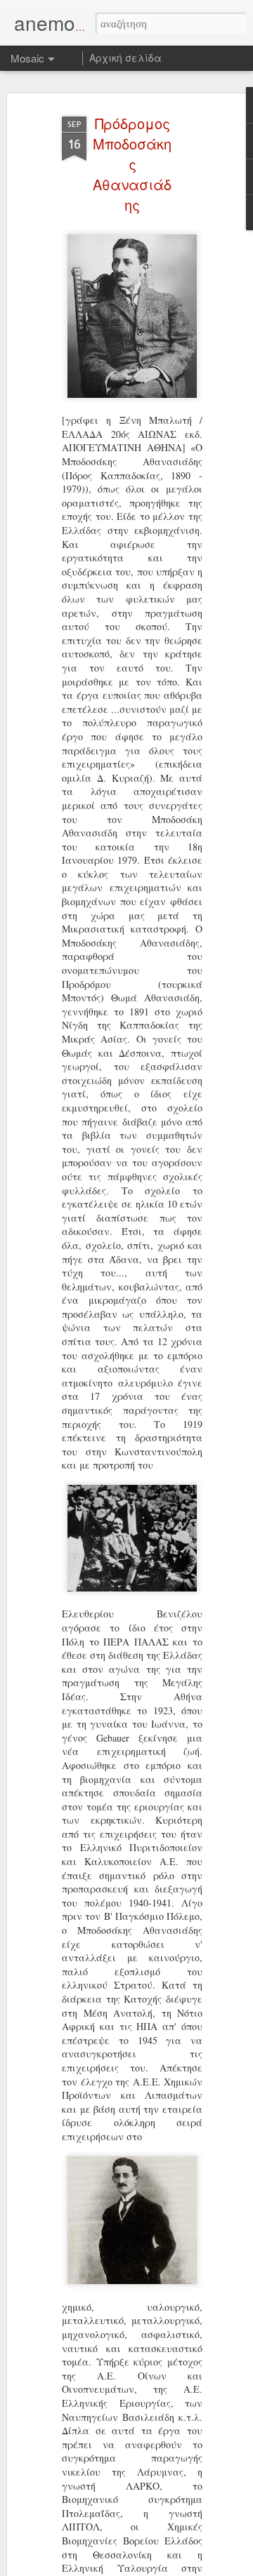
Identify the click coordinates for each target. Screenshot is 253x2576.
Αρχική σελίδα (125, 58)
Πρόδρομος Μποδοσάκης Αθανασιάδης (132, 164)
